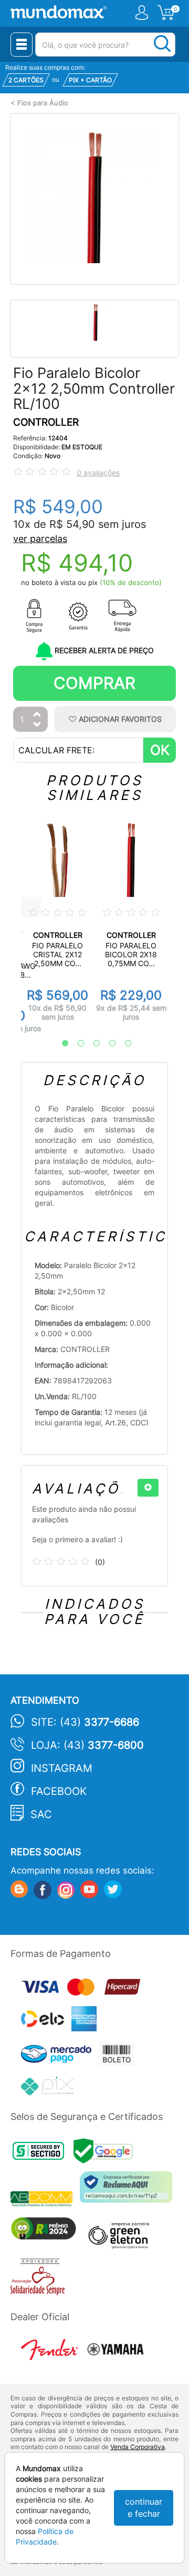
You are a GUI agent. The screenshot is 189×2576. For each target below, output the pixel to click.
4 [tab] (107, 1044)
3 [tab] (91, 1044)
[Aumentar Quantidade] (37, 715)
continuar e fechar (144, 2508)
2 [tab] (76, 1044)
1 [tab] (60, 1044)
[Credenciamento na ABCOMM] (45, 2200)
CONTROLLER (46, 422)
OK (160, 750)
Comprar (94, 683)
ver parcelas (40, 539)
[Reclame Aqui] (129, 2191)
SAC (41, 1814)
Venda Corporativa (138, 2447)
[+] (148, 1488)
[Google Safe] (106, 2154)
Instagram (62, 1768)
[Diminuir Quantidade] (37, 725)
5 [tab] (123, 1044)
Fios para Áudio (43, 103)
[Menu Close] (22, 45)
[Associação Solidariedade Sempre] (40, 2280)
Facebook (59, 1791)
